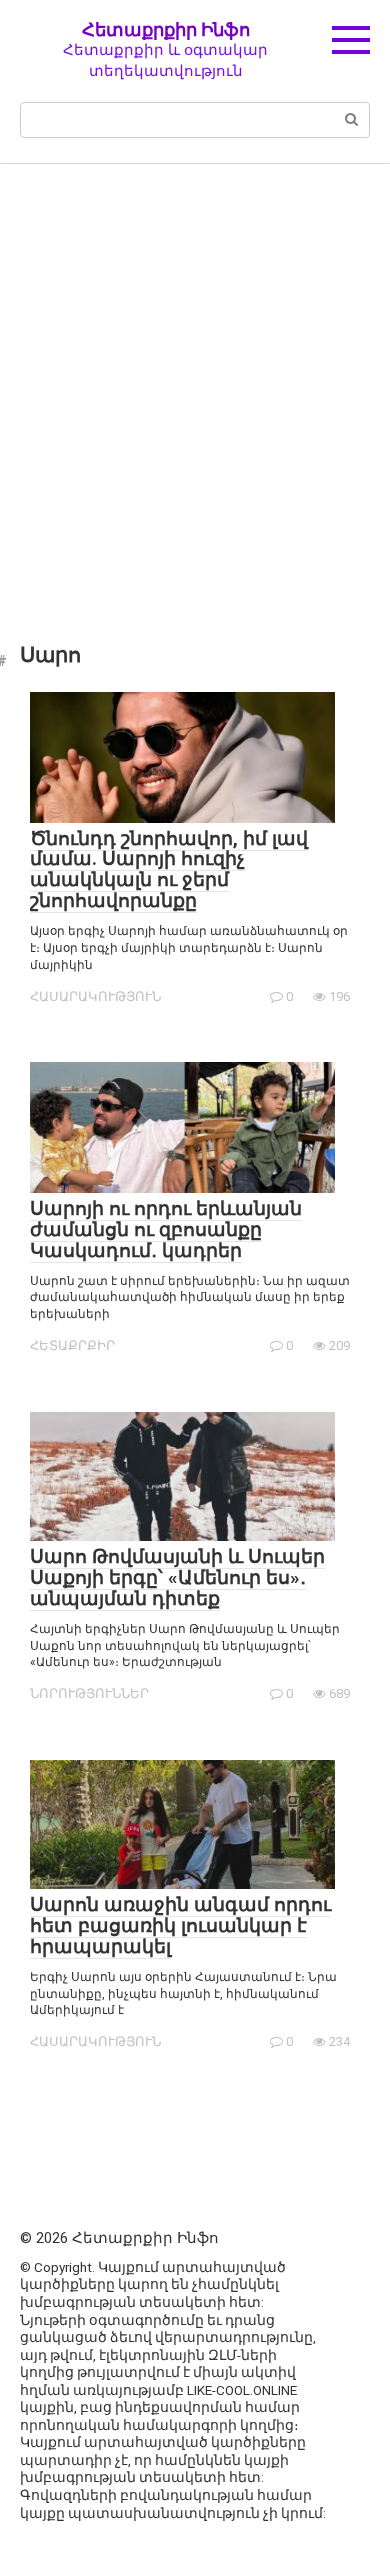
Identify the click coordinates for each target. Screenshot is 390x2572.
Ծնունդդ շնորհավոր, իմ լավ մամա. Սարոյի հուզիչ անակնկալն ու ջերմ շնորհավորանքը (169, 870)
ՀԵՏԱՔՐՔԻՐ (72, 1345)
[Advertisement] (195, 389)
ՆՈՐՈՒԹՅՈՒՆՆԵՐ (89, 1693)
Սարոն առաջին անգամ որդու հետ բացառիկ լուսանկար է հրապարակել (180, 1925)
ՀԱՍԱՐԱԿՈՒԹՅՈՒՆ (95, 996)
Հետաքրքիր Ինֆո (166, 29)
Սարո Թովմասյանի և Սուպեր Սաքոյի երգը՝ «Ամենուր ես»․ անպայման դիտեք (177, 1577)
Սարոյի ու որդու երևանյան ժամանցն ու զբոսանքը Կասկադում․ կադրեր (166, 1229)
